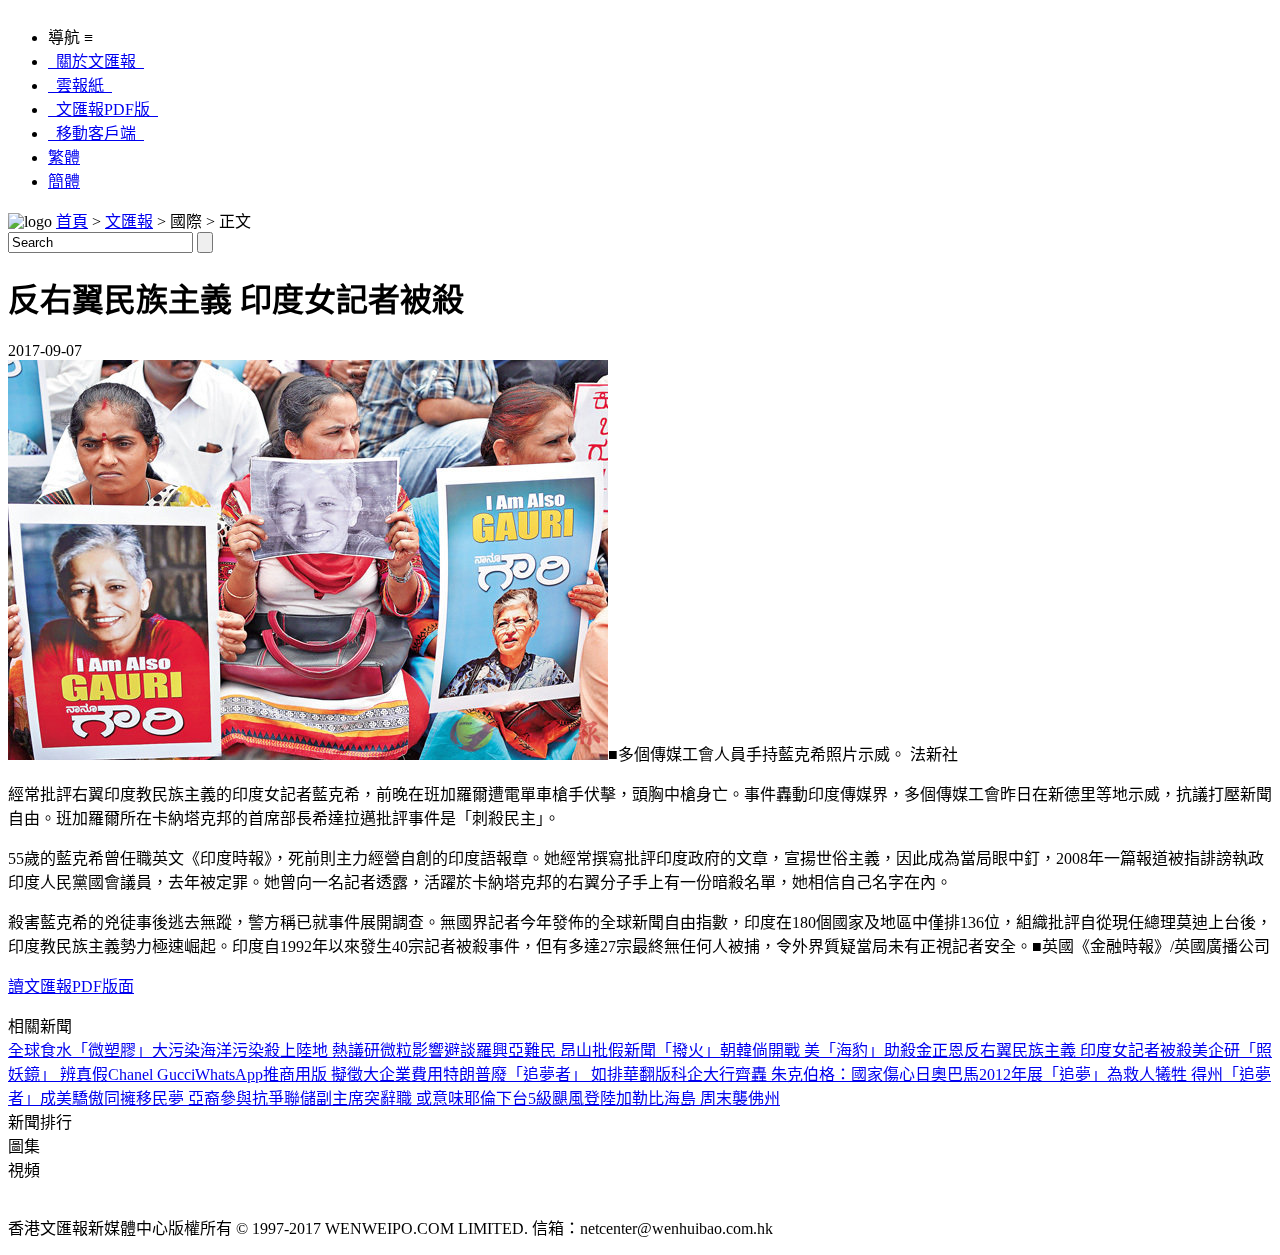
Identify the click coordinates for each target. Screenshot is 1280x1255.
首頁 (72, 221)
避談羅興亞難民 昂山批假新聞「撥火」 (582, 1050)
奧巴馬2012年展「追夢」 (1019, 1074)
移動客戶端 (96, 133)
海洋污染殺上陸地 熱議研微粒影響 (322, 1050)
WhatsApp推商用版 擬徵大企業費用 (319, 1074)
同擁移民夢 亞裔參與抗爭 (194, 1098)
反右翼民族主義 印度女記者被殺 (1078, 1050)
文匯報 (129, 221)
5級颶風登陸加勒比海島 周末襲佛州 (654, 1098)
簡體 (64, 181)
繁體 (64, 157)
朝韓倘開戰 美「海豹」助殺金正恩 (842, 1050)
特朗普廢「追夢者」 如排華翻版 (557, 1074)
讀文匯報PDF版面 (71, 986)
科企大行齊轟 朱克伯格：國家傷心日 (801, 1074)
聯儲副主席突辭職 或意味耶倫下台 (406, 1098)
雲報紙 (80, 85)
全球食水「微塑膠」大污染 (104, 1050)
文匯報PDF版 (103, 109)
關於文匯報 (96, 61)
